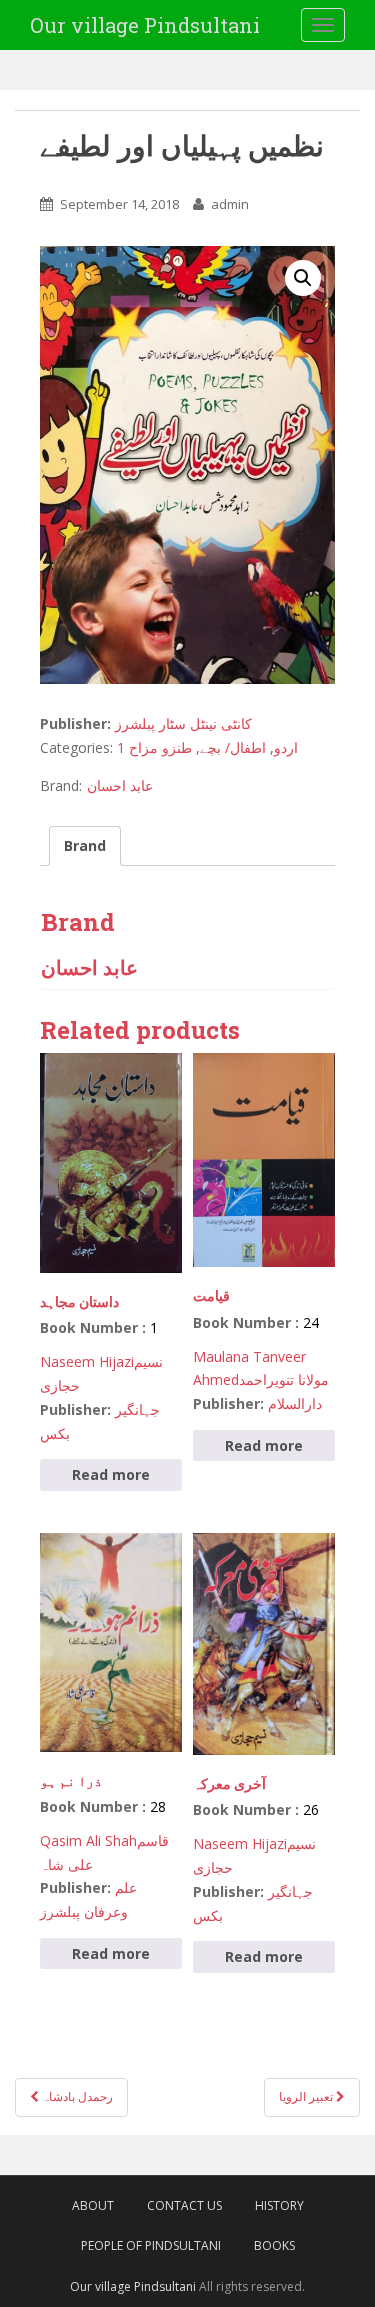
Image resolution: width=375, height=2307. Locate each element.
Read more (111, 1474)
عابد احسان (120, 785)
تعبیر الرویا (307, 2096)
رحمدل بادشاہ (76, 2096)
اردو (286, 747)
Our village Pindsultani (145, 25)
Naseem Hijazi (87, 1361)
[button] (303, 278)
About (93, 2205)
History (279, 2205)
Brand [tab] (85, 845)
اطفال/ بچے (233, 747)
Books (274, 2245)
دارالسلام (295, 1403)
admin (230, 204)
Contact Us (184, 2205)
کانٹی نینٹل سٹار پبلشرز (183, 723)
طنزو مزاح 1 (154, 747)
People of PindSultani (151, 2245)
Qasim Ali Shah (88, 1840)
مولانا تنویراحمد (284, 1379)
